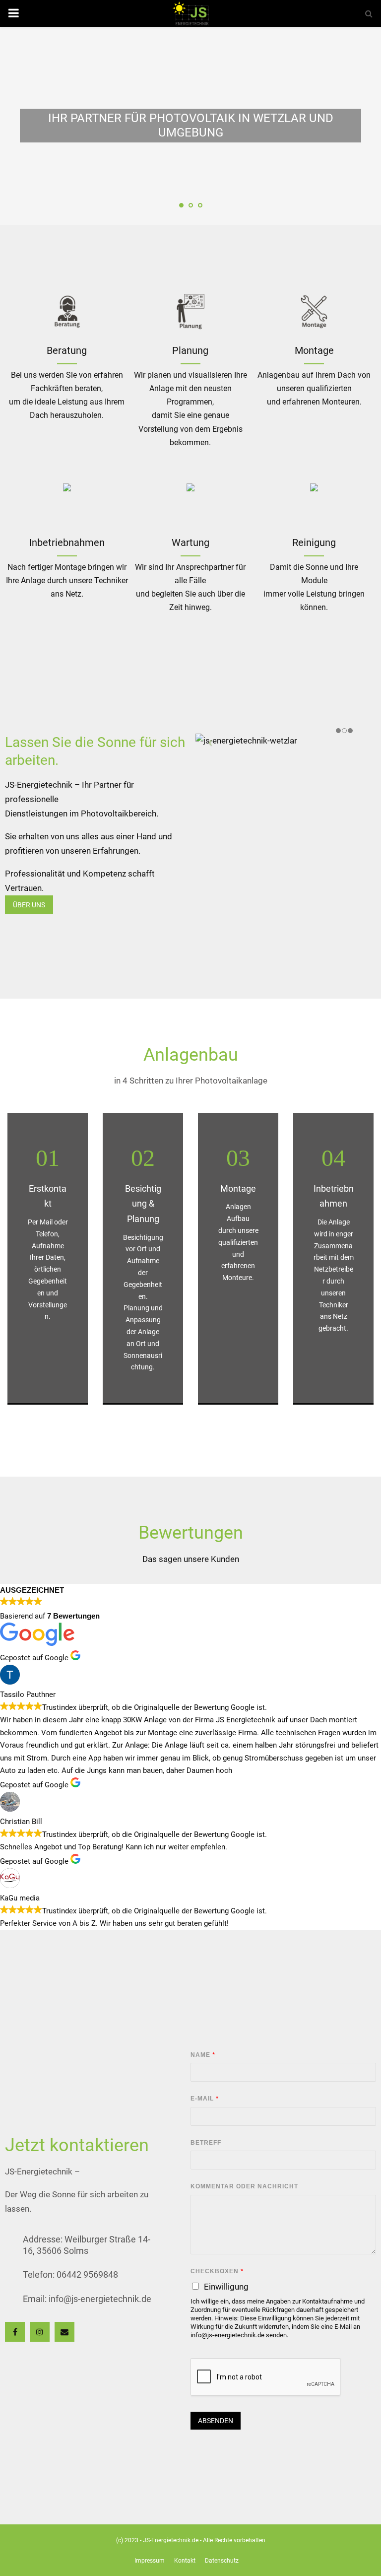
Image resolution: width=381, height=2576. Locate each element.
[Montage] (67, 504)
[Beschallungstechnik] (67, 312)
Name (203, 2055)
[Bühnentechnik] (314, 312)
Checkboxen (217, 2271)
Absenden (216, 2421)
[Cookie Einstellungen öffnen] (22, 2564)
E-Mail (204, 2099)
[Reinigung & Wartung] (190, 504)
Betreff (206, 2143)
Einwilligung (226, 2287)
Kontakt (185, 2561)
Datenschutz (222, 2561)
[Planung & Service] (190, 312)
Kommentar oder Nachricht (244, 2186)
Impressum (150, 2561)
